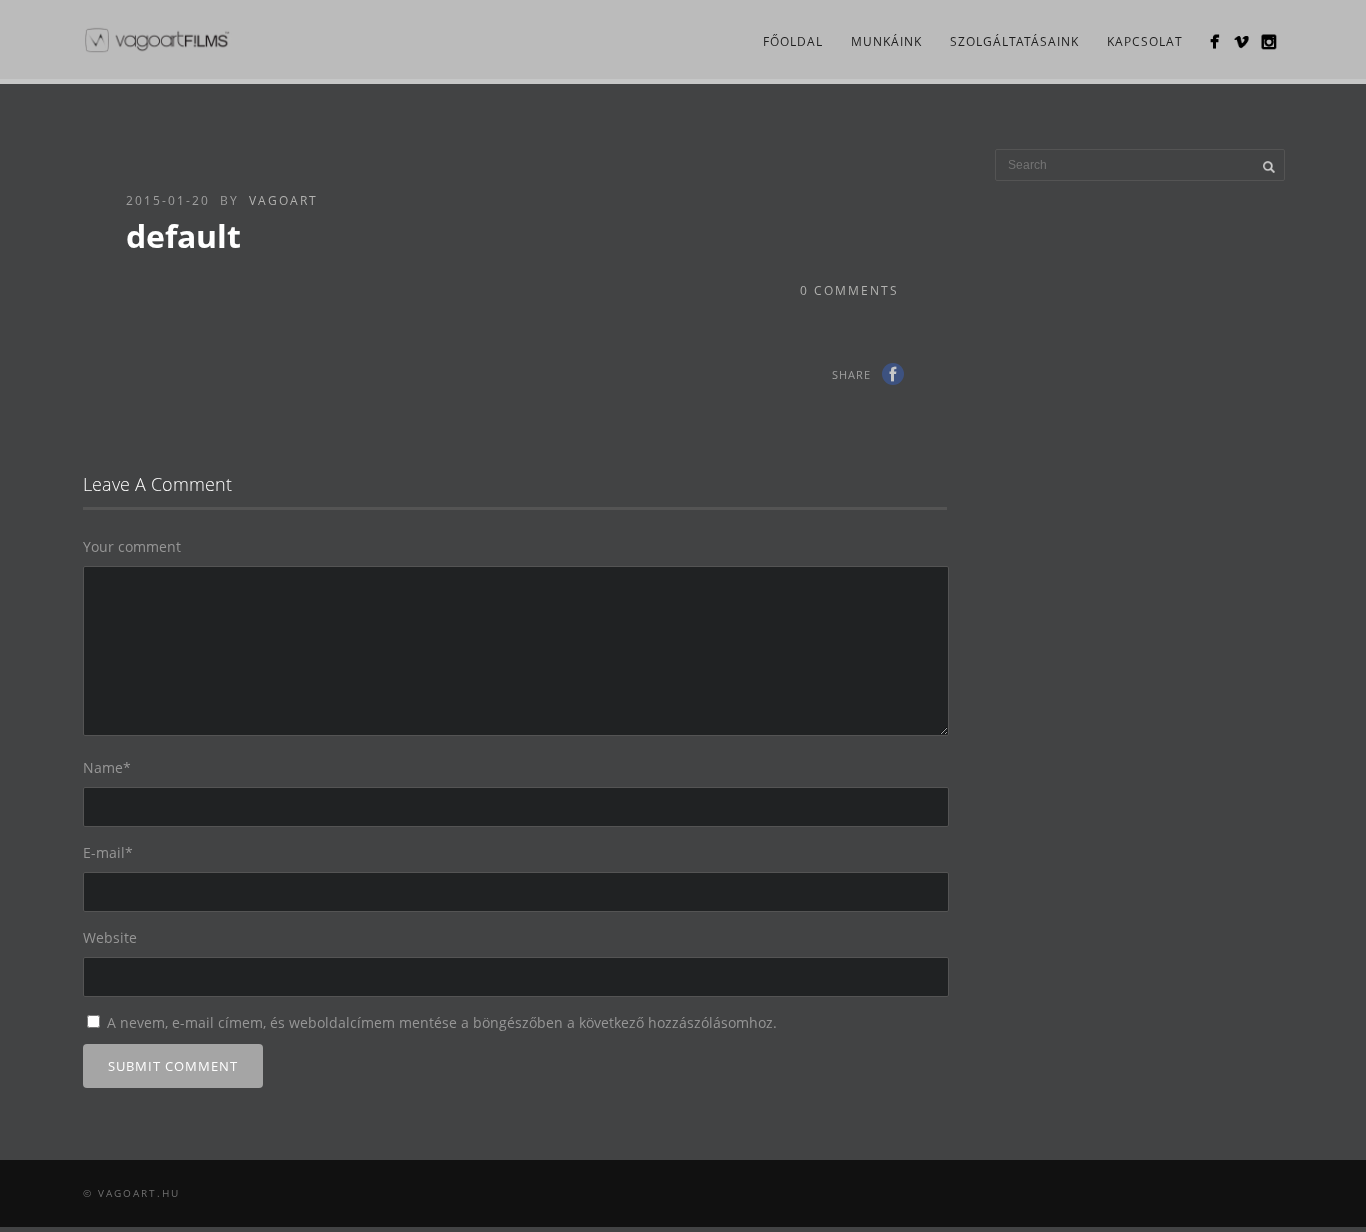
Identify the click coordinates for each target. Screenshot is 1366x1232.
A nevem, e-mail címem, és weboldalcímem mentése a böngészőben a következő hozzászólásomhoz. (442, 1022)
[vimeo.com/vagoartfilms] (1241, 41)
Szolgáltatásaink (1014, 41)
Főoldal (793, 41)
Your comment (132, 546)
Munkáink (886, 41)
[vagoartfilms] (1214, 41)
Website (110, 937)
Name (107, 767)
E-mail (108, 852)
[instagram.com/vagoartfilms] (1268, 41)
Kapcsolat (1145, 41)
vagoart (283, 200)
